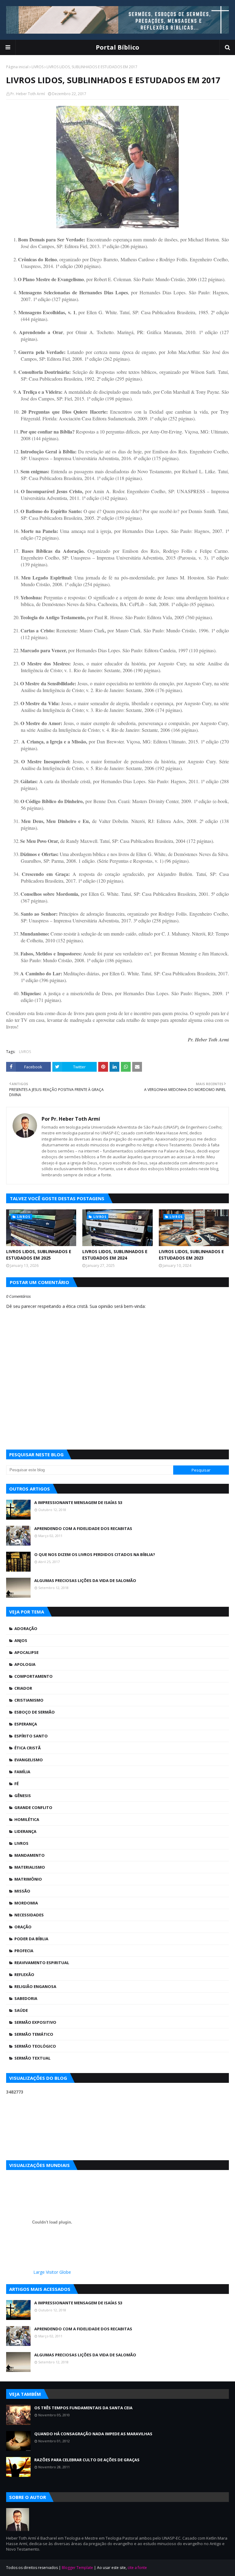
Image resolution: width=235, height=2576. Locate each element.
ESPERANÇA (26, 1724)
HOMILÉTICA (27, 1819)
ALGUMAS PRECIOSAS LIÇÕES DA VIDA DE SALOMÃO (85, 1580)
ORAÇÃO (23, 1927)
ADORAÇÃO (26, 1629)
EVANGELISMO (29, 1760)
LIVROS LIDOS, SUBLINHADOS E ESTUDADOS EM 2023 (191, 1255)
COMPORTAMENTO (34, 1676)
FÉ (17, 1784)
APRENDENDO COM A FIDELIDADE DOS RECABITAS (83, 1528)
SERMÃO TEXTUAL (32, 2058)
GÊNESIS (23, 1796)
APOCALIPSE (26, 1652)
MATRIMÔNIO (28, 1879)
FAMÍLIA (22, 1772)
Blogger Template (77, 2568)
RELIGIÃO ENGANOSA (35, 1986)
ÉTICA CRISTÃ (28, 1748)
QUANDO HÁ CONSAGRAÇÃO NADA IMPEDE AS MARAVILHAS (93, 2434)
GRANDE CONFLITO (33, 1807)
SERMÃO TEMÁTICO (34, 2034)
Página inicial (17, 67)
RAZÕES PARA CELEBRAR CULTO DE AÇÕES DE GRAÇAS (87, 2460)
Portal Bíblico (117, 47)
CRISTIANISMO (29, 1700)
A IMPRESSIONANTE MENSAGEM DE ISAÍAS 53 (78, 1502)
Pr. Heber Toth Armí (28, 94)
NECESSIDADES (29, 1915)
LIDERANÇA (25, 1831)
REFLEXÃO (24, 1975)
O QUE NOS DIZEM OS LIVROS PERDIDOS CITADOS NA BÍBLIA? (95, 1554)
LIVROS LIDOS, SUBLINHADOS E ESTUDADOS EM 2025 (39, 1255)
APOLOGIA (25, 1664)
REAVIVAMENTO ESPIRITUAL (42, 1963)
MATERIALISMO (30, 1867)
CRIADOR (23, 1688)
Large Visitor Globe (52, 2272)
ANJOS (21, 1640)
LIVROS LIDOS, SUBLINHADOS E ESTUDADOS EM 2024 (115, 1255)
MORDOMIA (26, 1903)
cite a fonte (137, 2568)
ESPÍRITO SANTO (31, 1736)
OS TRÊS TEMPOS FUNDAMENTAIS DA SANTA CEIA (83, 2408)
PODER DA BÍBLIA (31, 1939)
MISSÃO (22, 1891)
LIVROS (37, 67)
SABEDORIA (26, 1998)
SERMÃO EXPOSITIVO (35, 2022)
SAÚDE (21, 2010)
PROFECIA (24, 1951)
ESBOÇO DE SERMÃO (35, 1712)
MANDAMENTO (30, 1855)
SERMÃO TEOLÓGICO (35, 2046)
